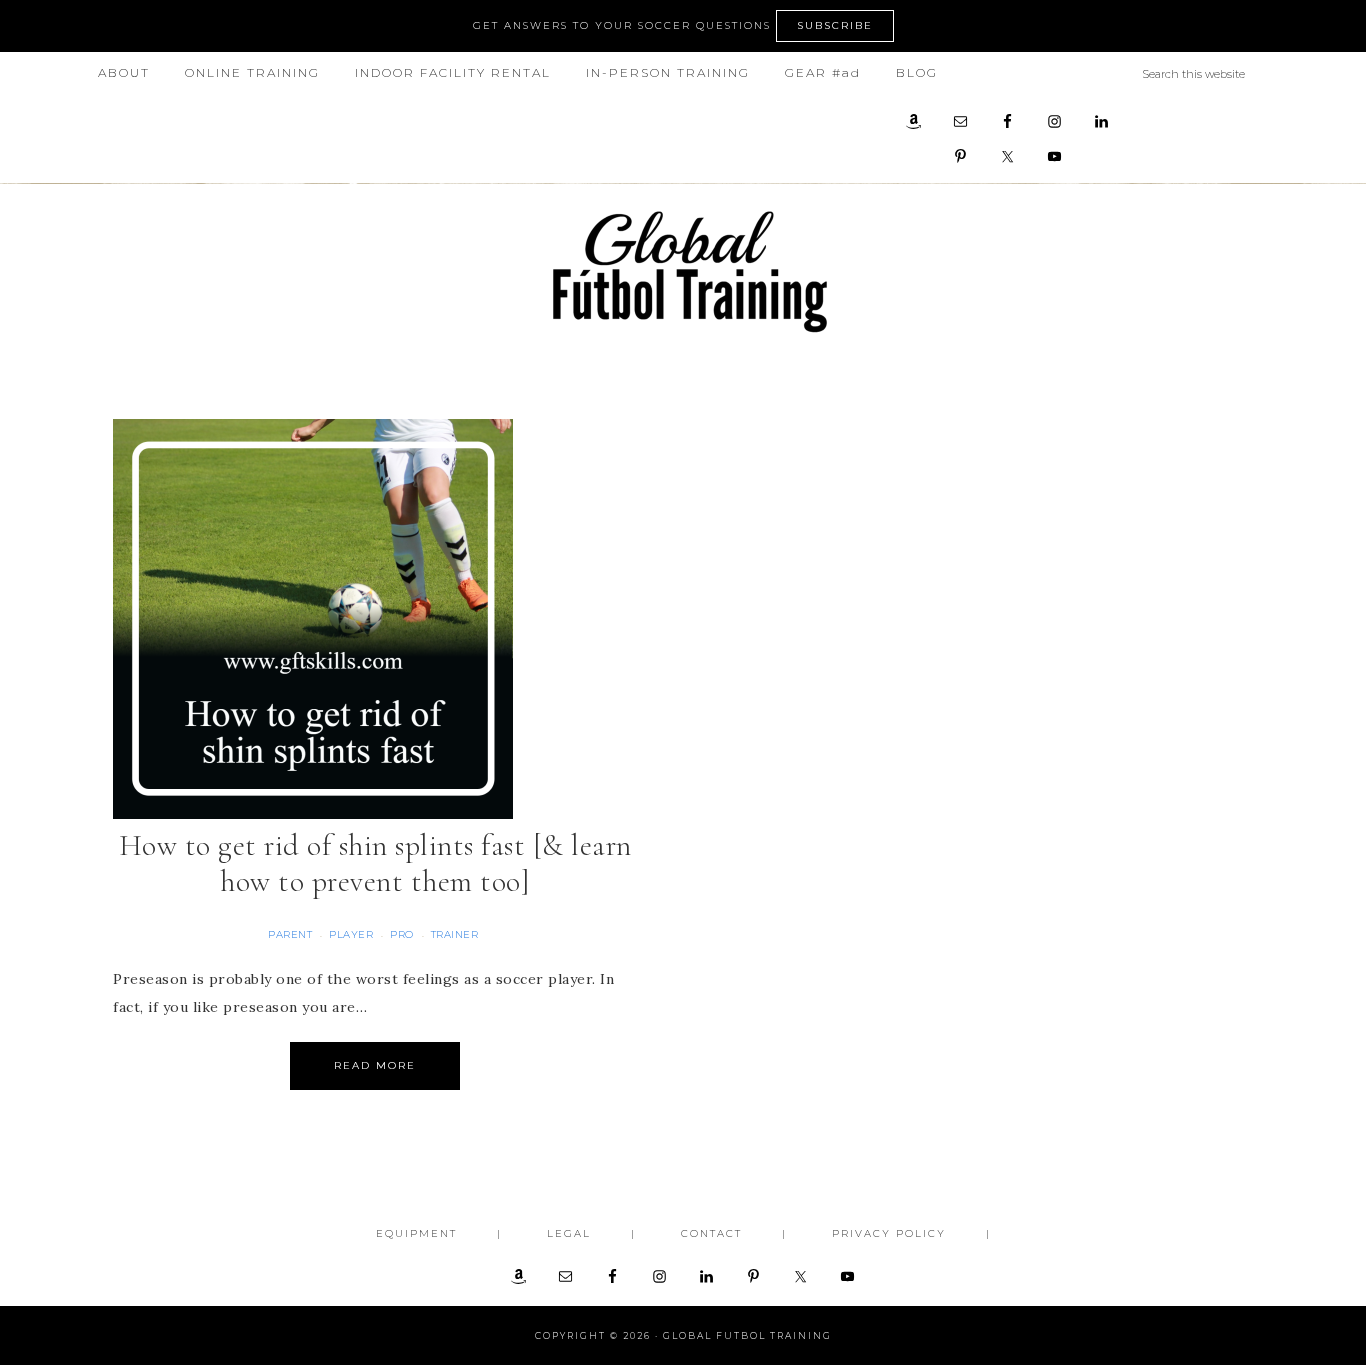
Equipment (416, 1233)
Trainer (455, 934)
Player (351, 934)
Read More (375, 1065)
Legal (569, 1233)
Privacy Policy (889, 1233)
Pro (402, 934)
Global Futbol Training (683, 271)
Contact (711, 1233)
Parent (290, 934)
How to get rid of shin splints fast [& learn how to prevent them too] (375, 863)
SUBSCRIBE (835, 25)
